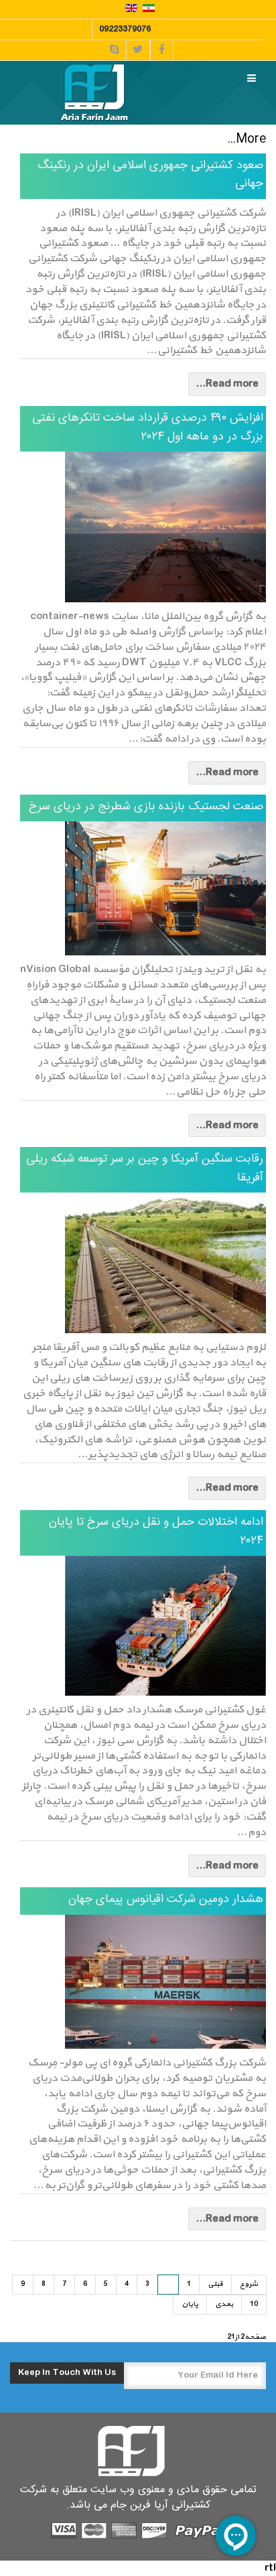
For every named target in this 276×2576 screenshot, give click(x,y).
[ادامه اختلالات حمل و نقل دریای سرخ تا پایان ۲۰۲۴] (143, 1626)
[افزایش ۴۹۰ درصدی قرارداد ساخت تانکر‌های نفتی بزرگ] (143, 527)
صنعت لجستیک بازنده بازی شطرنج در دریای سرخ (146, 807)
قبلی (215, 2284)
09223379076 (125, 29)
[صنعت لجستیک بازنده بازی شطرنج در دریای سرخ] (143, 888)
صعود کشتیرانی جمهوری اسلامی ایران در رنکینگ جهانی (150, 175)
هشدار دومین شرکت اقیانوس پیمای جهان (166, 1900)
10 (254, 2304)
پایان (190, 2304)
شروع (249, 2284)
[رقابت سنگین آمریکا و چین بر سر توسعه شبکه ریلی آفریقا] (143, 1263)
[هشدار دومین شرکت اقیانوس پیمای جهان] (143, 1982)
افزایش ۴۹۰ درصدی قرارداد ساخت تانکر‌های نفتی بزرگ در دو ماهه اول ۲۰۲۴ (148, 428)
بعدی (224, 2304)
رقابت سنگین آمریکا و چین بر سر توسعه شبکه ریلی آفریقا (145, 1169)
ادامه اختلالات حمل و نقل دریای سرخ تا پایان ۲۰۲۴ (156, 1532)
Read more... (227, 384)
